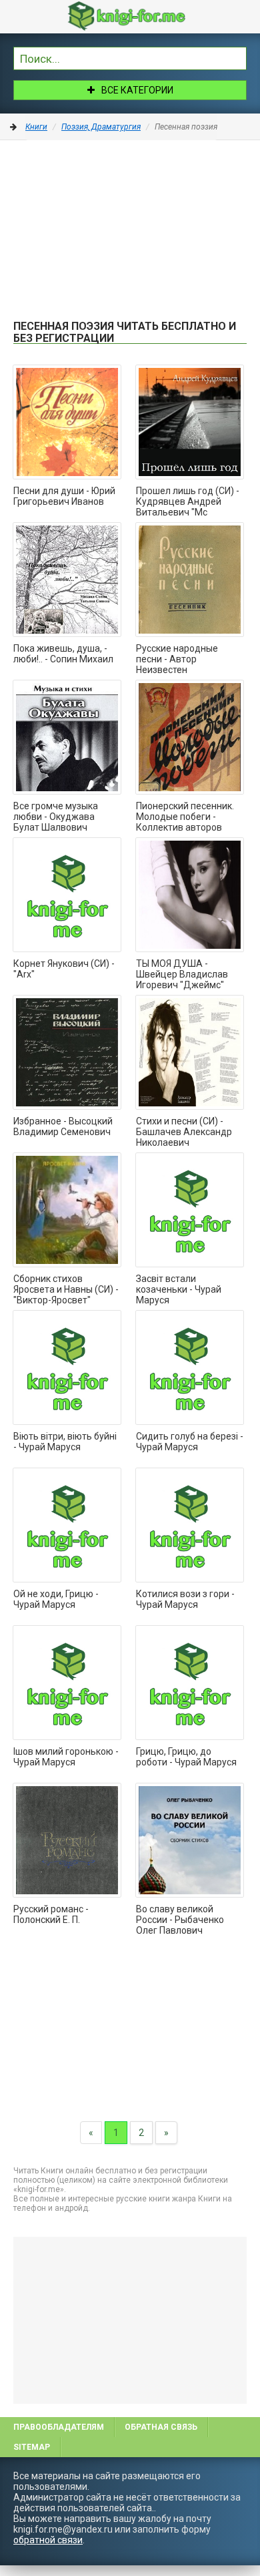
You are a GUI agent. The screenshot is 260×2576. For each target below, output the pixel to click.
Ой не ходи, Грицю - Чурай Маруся (56, 1599)
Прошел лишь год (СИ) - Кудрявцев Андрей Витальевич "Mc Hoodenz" (188, 502)
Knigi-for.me (143, 16)
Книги (36, 127)
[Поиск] (237, 57)
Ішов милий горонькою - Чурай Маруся (66, 1757)
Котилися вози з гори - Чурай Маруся (185, 1599)
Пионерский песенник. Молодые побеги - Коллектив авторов (185, 817)
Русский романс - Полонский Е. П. (51, 1914)
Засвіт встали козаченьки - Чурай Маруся (179, 1289)
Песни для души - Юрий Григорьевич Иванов (64, 496)
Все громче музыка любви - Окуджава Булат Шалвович (56, 817)
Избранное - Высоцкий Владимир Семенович (63, 1126)
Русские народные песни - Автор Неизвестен (177, 659)
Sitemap (32, 2447)
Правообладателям (59, 2427)
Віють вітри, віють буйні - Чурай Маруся (65, 1442)
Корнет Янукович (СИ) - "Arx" (64, 969)
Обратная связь (161, 2427)
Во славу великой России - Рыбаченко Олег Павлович (180, 1920)
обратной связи (48, 2540)
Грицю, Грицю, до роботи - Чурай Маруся (186, 1757)
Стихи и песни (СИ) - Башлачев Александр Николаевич (184, 1132)
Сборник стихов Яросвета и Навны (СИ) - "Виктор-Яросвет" (66, 1289)
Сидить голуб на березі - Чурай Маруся (190, 1442)
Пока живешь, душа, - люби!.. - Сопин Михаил (63, 654)
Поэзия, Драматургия (101, 127)
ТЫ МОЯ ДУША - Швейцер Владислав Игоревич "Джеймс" (182, 974)
